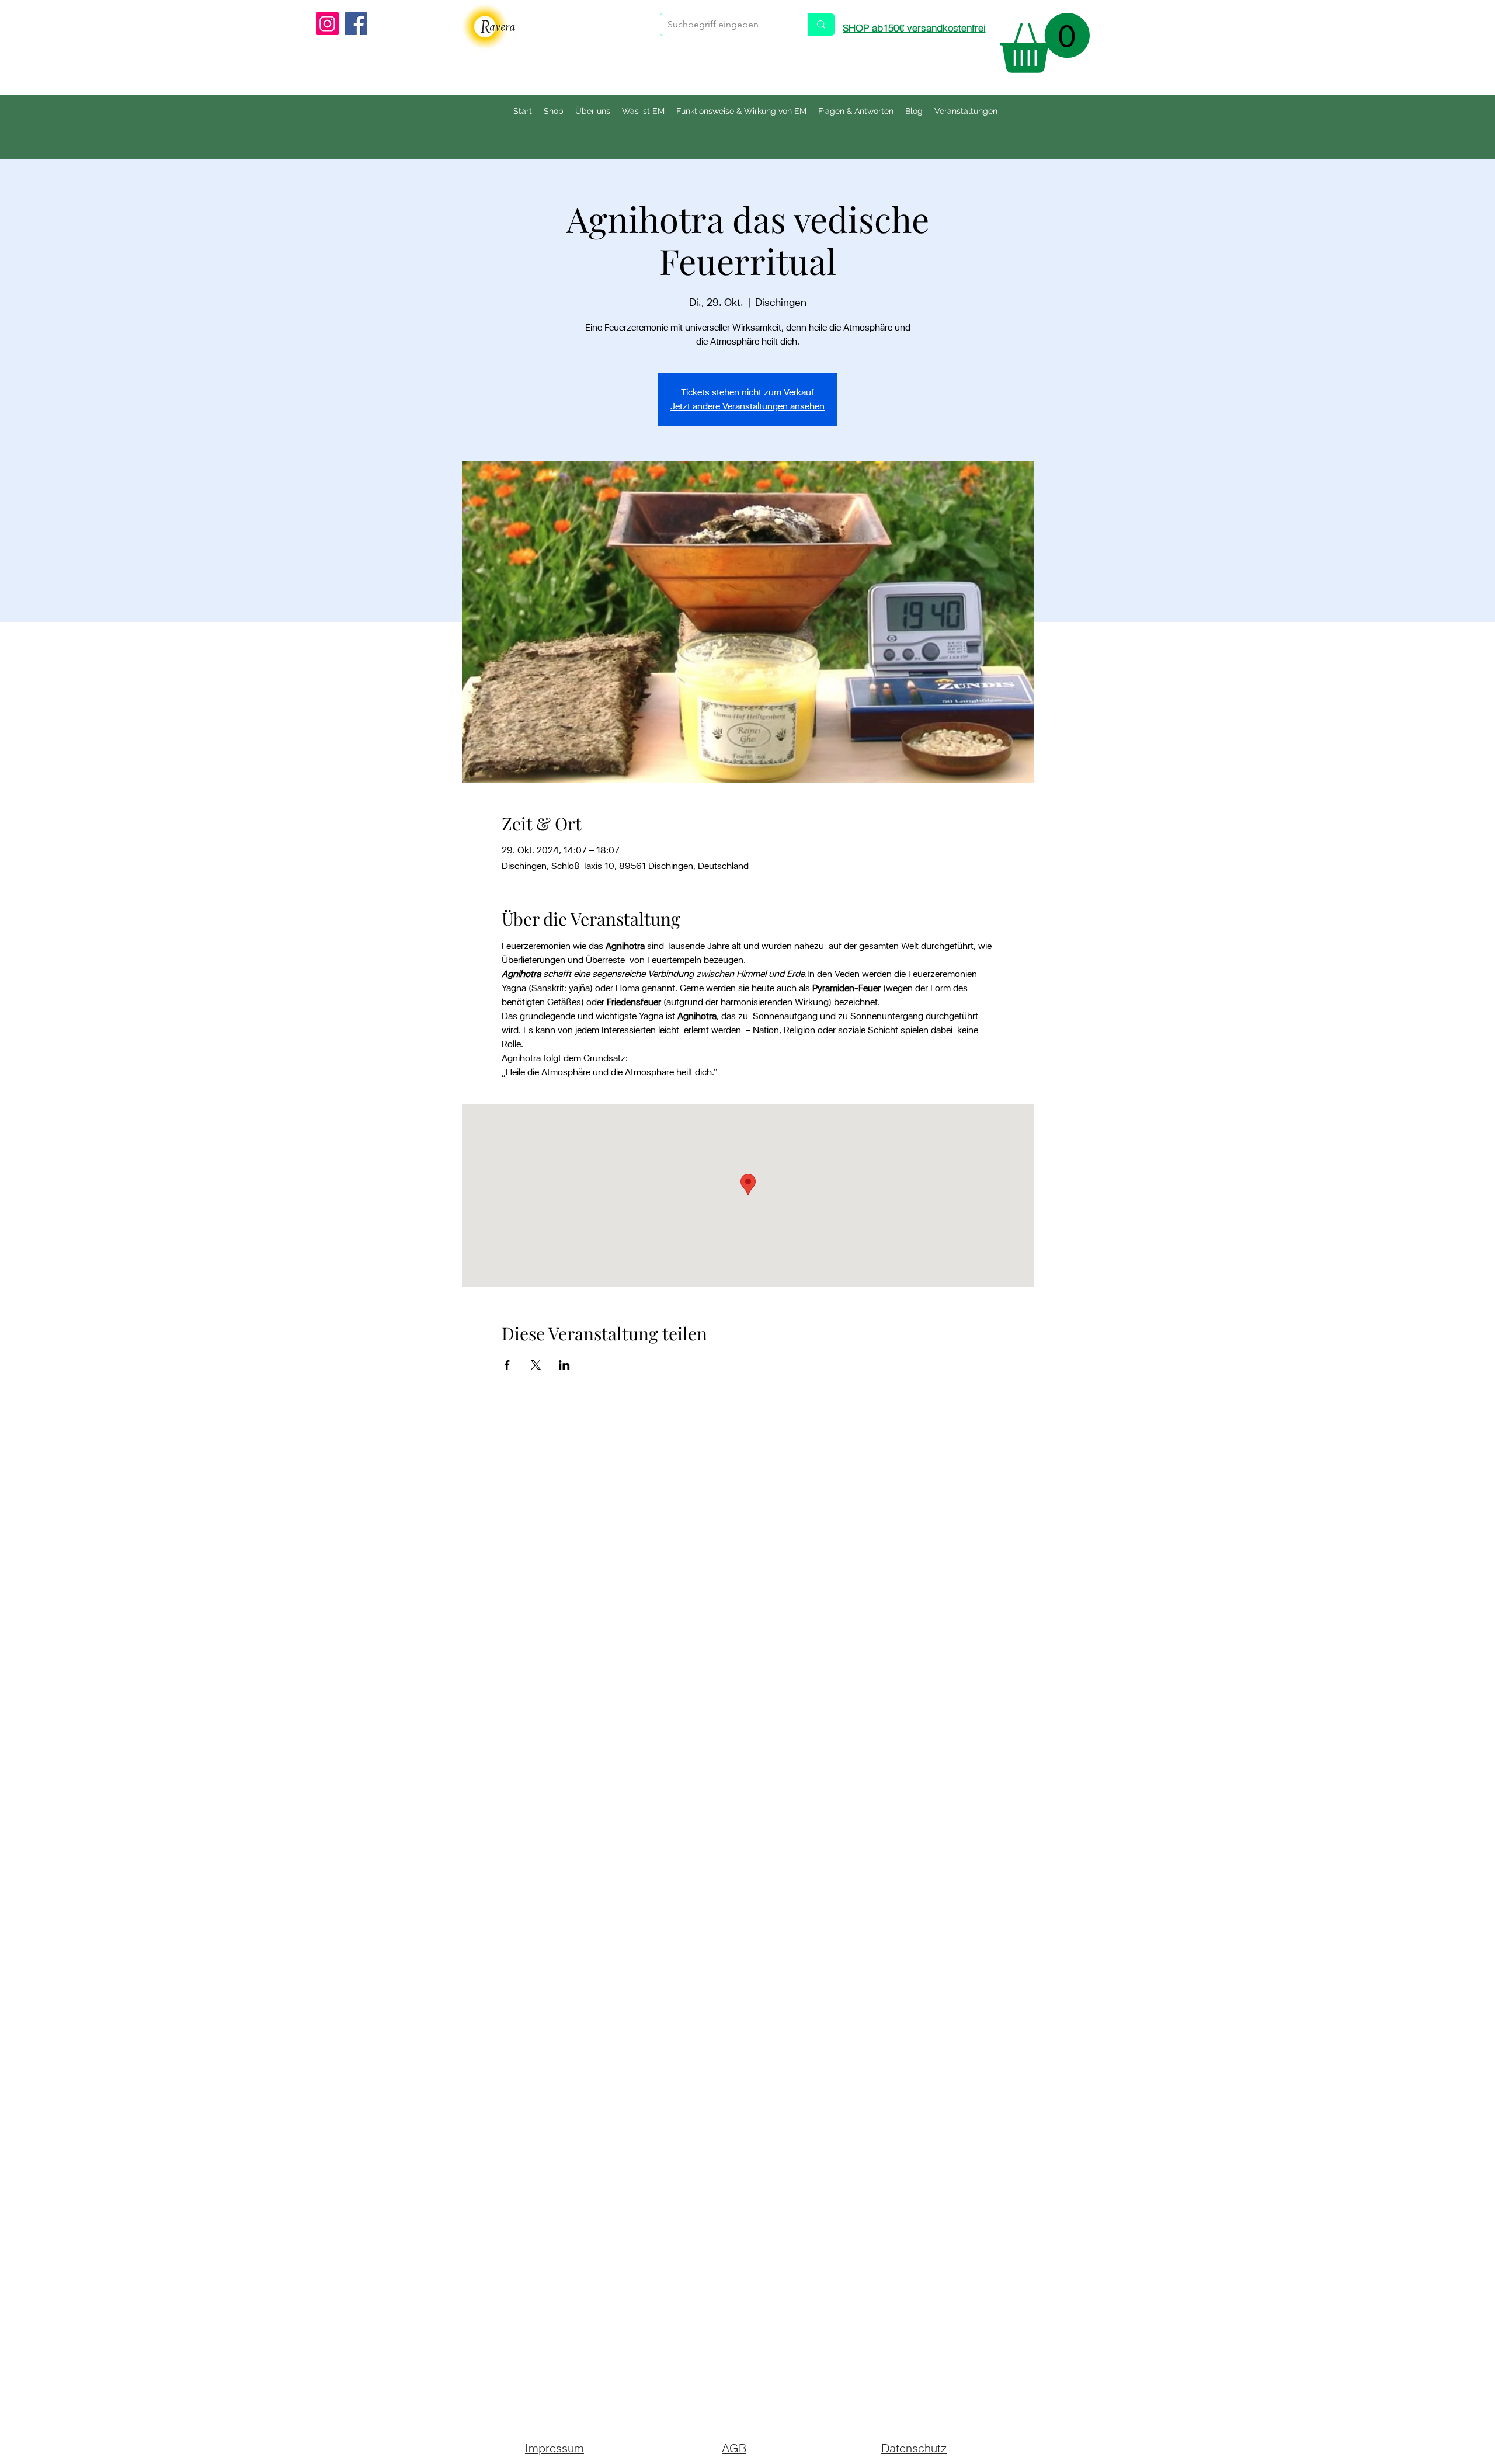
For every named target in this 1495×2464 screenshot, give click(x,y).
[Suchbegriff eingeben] (821, 25)
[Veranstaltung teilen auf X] (536, 1365)
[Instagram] (327, 24)
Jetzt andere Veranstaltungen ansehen (747, 406)
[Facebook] (356, 24)
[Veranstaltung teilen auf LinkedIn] (564, 1365)
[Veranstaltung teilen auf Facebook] (507, 1365)
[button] (1045, 43)
